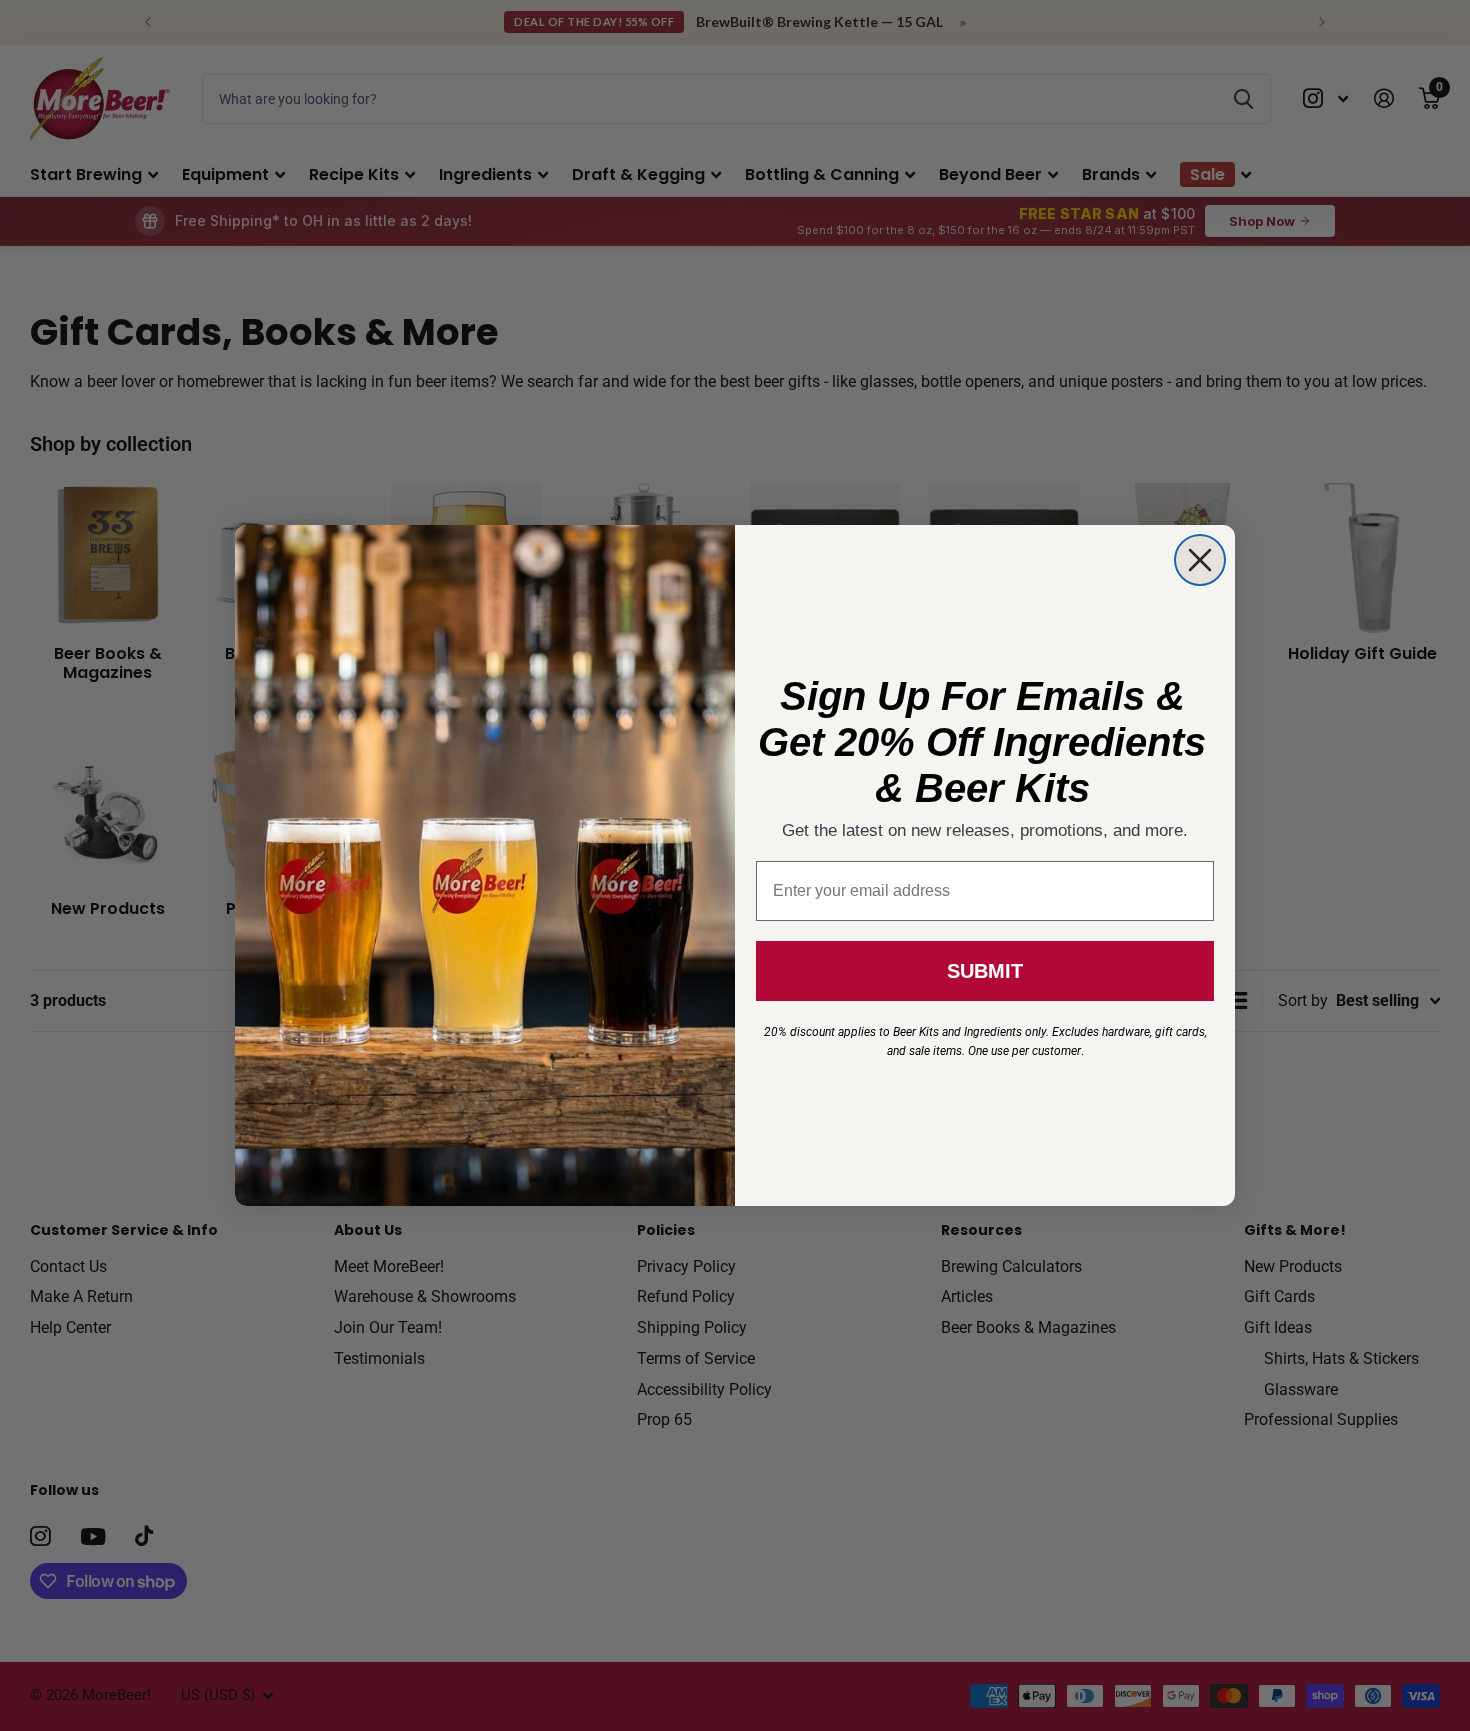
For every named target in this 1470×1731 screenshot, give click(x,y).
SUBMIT (985, 971)
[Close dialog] (1200, 560)
